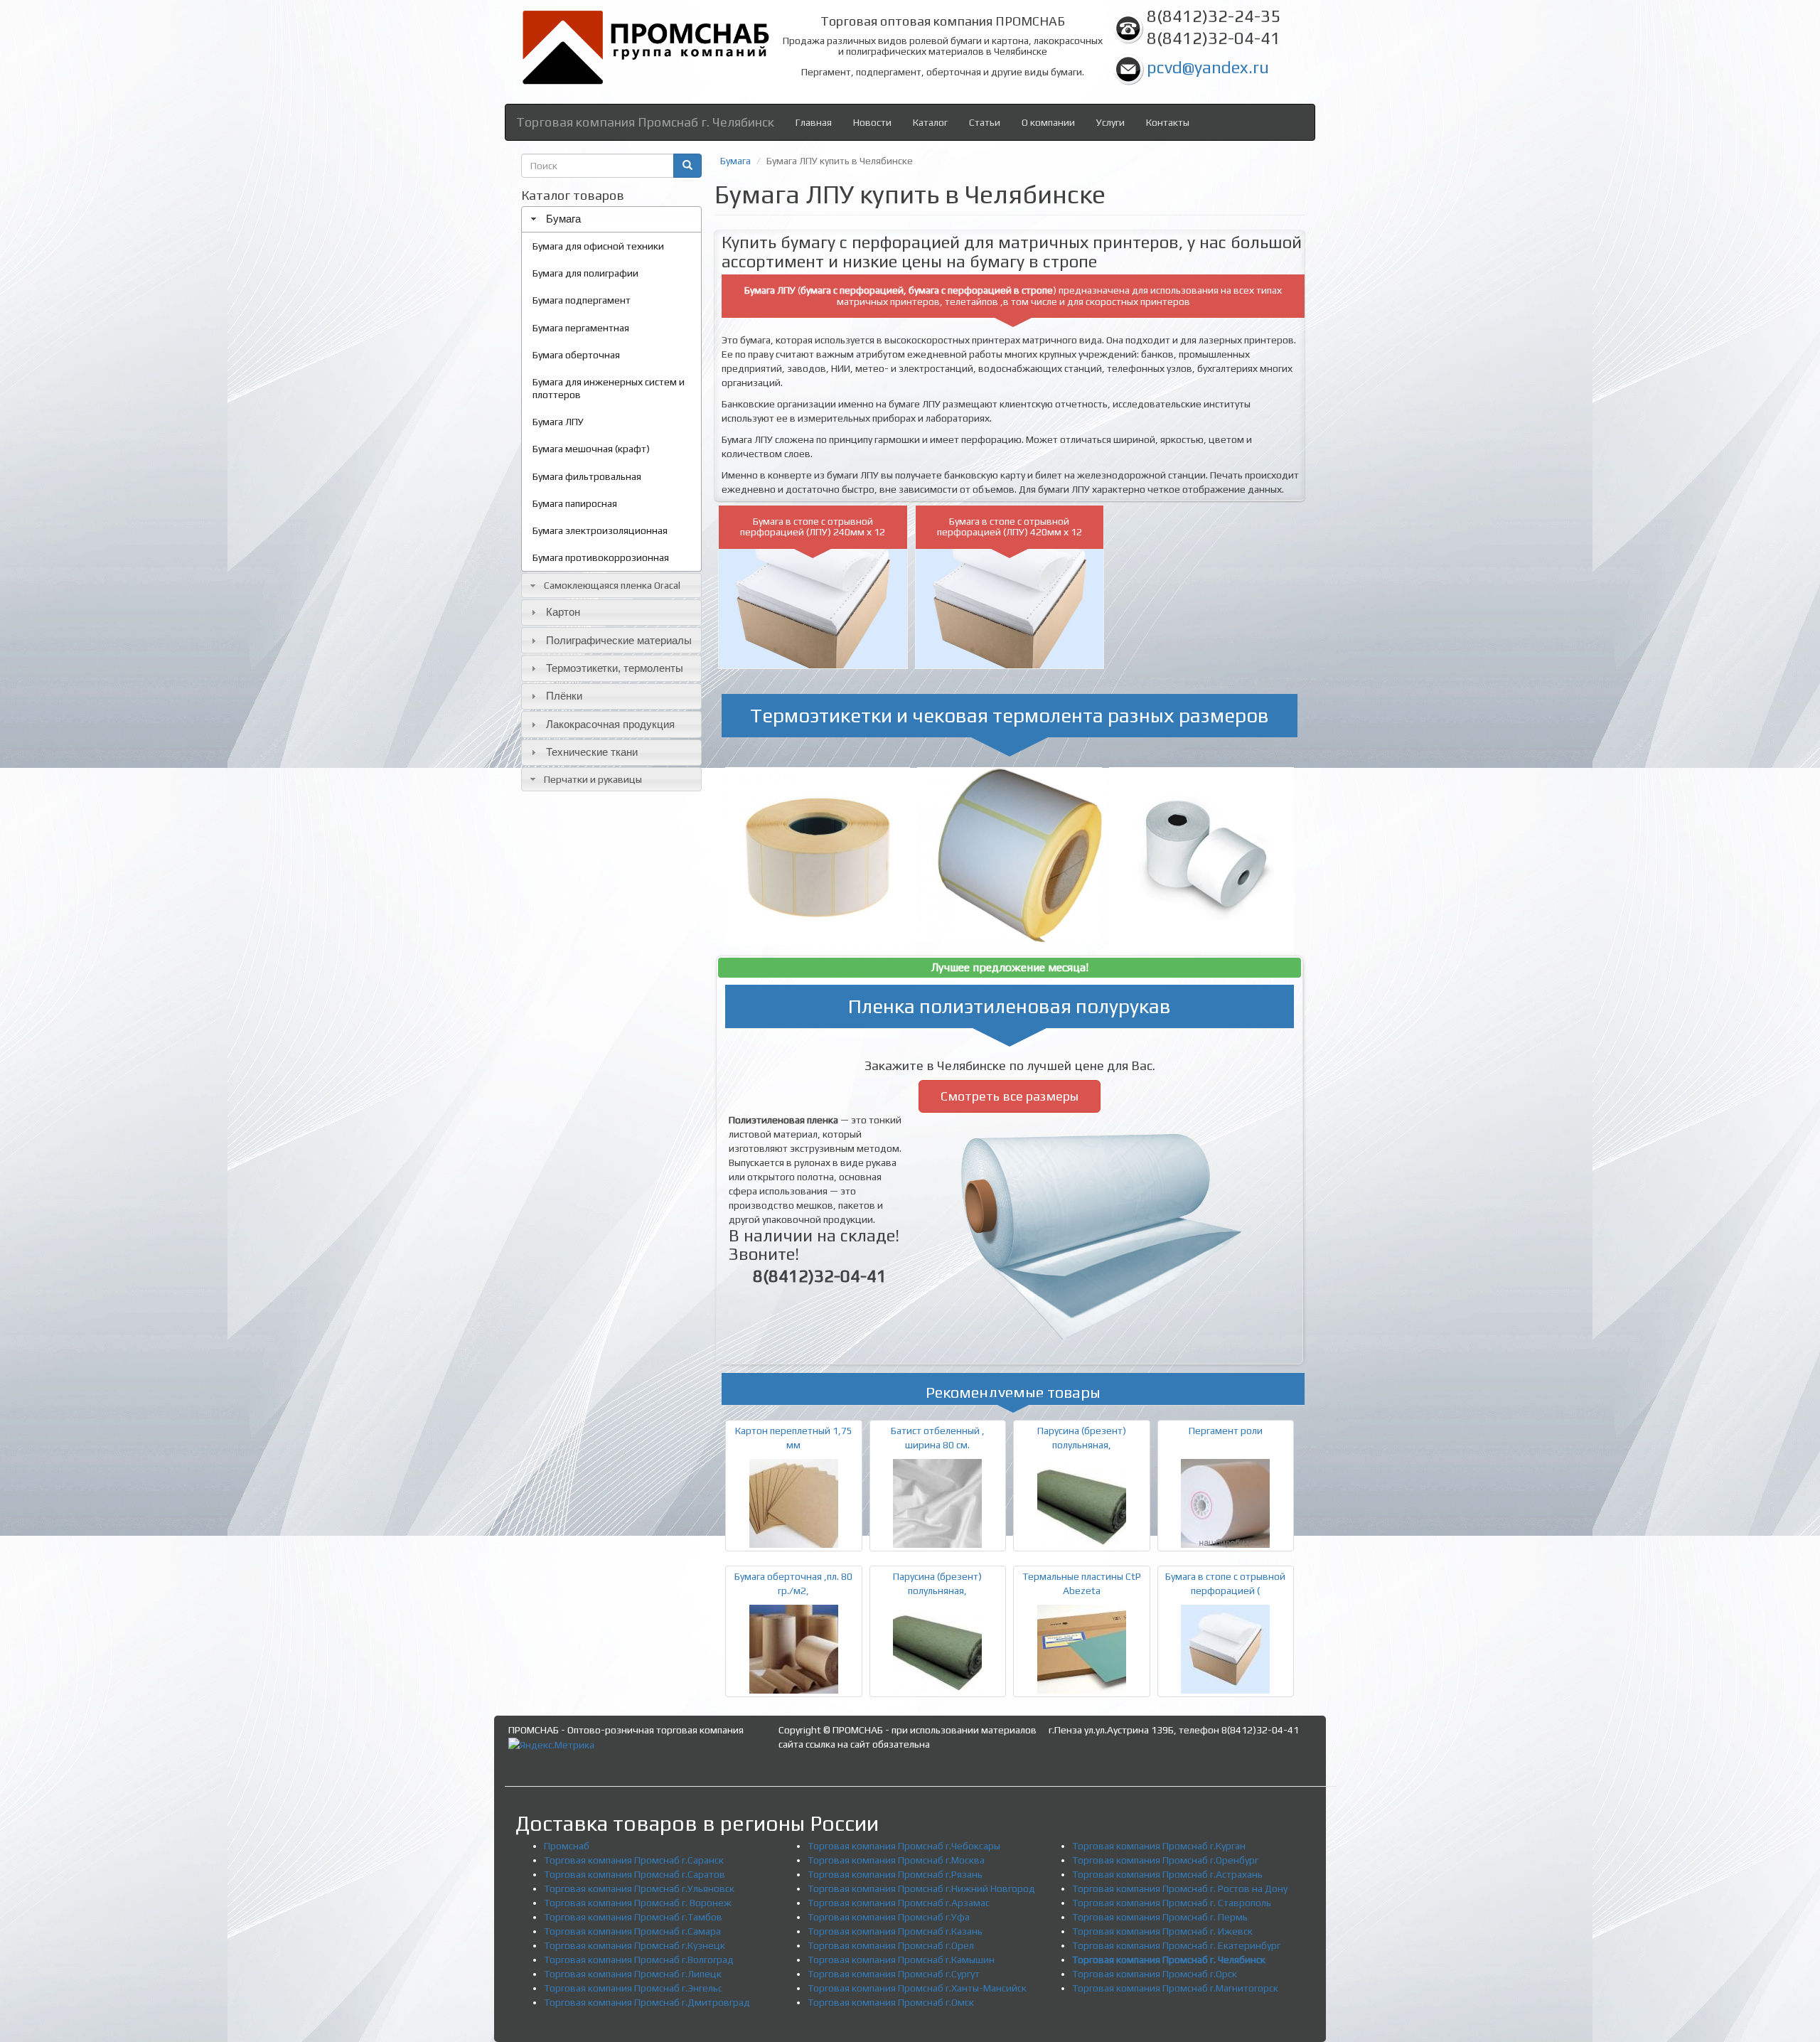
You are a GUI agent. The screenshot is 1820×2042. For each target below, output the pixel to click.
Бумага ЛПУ (558, 422)
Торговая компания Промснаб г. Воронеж (638, 1903)
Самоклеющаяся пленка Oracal (612, 585)
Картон (563, 612)
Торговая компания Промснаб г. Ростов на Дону (1180, 1888)
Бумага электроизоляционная (600, 530)
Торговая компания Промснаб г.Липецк (633, 1974)
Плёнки (564, 696)
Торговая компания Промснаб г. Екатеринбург (1176, 1945)
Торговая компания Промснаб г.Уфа (889, 1917)
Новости (872, 122)
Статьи (985, 122)
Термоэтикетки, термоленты (615, 668)
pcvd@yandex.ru (1208, 67)
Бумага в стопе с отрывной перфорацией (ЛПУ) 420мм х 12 (1010, 526)
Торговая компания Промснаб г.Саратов (635, 1874)
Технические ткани (592, 752)
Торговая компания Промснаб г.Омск (891, 2002)
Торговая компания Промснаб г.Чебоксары (904, 1846)
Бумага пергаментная (581, 328)
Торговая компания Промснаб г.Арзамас (899, 1903)
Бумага (563, 219)
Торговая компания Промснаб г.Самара (632, 1931)
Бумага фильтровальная (587, 476)
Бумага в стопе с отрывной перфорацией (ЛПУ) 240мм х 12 (813, 526)
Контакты (1168, 122)
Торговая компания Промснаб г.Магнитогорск (1175, 1988)
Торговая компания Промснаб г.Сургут (894, 1974)
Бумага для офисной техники (598, 246)
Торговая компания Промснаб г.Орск (1155, 1974)
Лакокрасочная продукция (610, 724)
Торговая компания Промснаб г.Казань (895, 1931)
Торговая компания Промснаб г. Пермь (1160, 1917)
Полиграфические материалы (619, 640)
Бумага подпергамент (582, 300)
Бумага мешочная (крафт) (591, 449)
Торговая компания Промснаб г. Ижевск (1162, 1931)
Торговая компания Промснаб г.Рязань (895, 1874)
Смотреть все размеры (1010, 1096)
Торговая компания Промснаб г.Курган (1159, 1846)
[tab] (611, 219)
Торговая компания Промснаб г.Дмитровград (647, 2002)
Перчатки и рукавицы (593, 779)
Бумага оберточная (576, 355)
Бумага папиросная (575, 503)
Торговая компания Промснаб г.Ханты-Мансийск (917, 1988)
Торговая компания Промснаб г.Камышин (901, 1960)
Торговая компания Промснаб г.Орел (891, 1945)
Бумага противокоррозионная (601, 557)
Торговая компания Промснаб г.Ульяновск (639, 1888)
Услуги (1110, 122)
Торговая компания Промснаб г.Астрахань (1167, 1874)
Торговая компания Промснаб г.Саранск (634, 1860)
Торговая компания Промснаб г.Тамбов (633, 1917)
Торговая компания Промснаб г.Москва (896, 1860)
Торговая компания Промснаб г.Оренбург (1165, 1860)
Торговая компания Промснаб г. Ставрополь (1172, 1903)
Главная (814, 122)
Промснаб (567, 1846)
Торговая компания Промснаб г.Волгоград (639, 1960)
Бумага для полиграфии (585, 273)
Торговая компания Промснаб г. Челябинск (645, 122)
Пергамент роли (1226, 1431)
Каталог (930, 122)
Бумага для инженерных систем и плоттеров (609, 388)
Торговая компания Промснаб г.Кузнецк (635, 1945)
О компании (1048, 122)
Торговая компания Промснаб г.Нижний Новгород (921, 1888)
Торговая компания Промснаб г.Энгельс (633, 1988)
